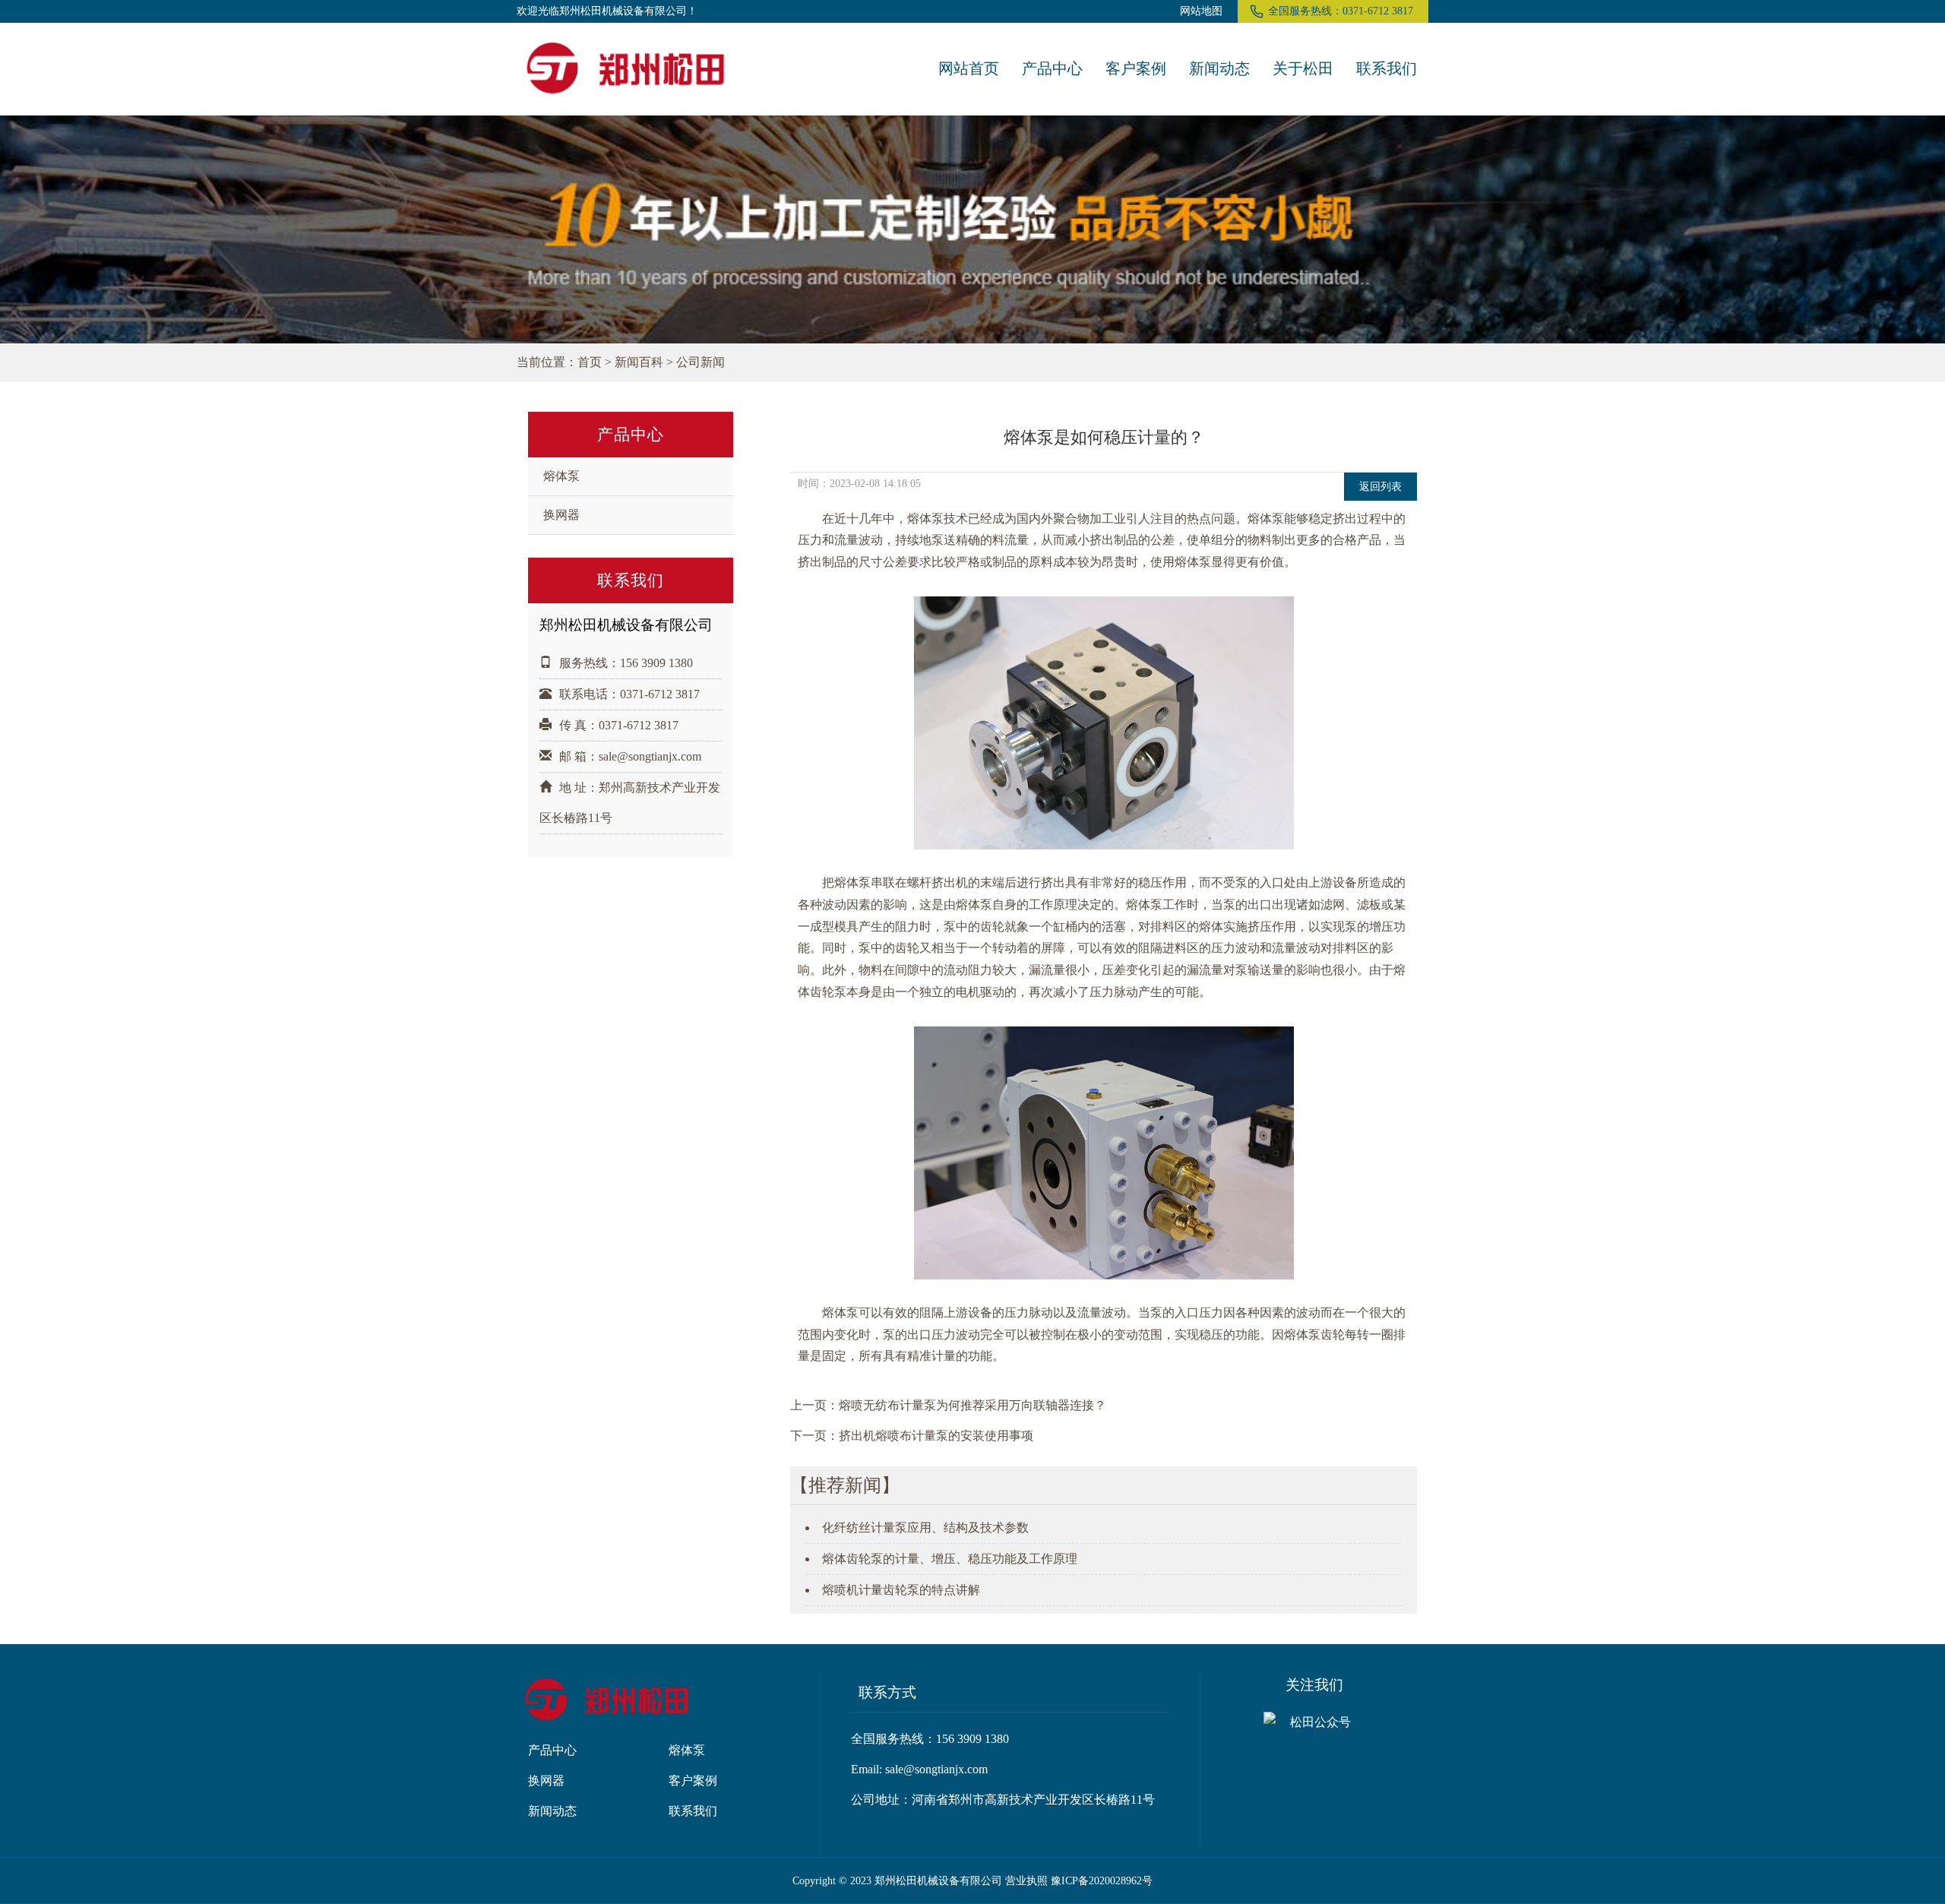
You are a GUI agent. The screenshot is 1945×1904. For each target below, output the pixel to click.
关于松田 (1303, 68)
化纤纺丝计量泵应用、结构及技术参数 (925, 1528)
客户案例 (1136, 68)
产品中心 (1052, 68)
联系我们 (1387, 68)
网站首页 (969, 68)
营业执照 (1026, 1880)
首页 (590, 362)
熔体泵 (561, 476)
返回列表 (1380, 486)
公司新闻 (701, 362)
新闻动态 (1219, 68)
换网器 (561, 515)
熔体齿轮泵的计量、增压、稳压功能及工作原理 (950, 1559)
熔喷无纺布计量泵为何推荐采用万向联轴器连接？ (972, 1405)
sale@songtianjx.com (650, 756)
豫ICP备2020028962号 (1102, 1880)
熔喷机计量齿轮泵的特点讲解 (901, 1590)
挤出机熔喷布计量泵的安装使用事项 (936, 1436)
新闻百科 (639, 362)
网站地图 (1201, 11)
